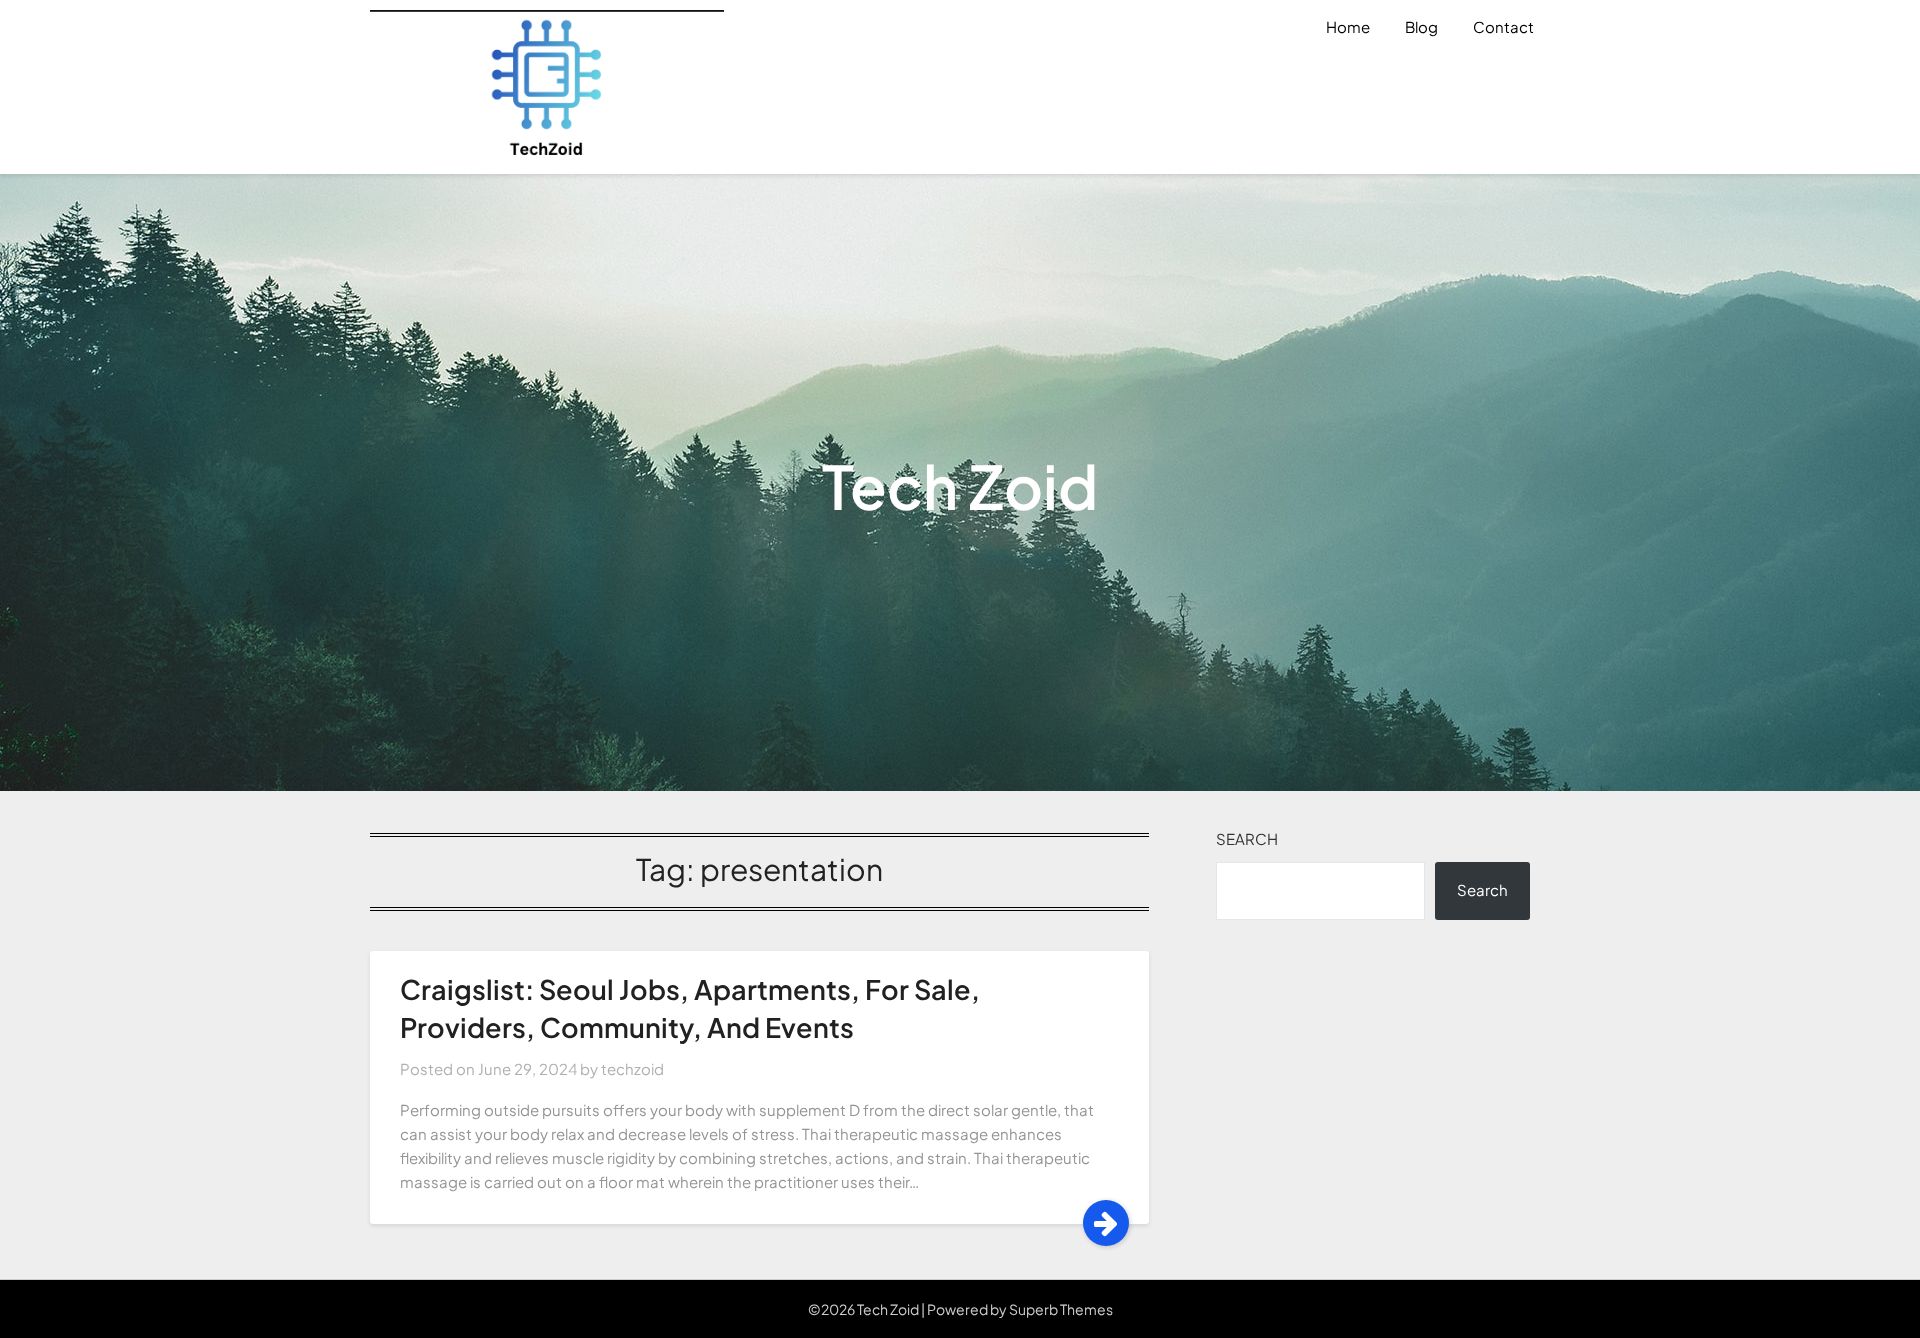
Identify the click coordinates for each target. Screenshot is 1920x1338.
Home (1348, 26)
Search (1247, 838)
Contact (1503, 26)
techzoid (632, 1068)
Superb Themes (1061, 1309)
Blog (1421, 26)
